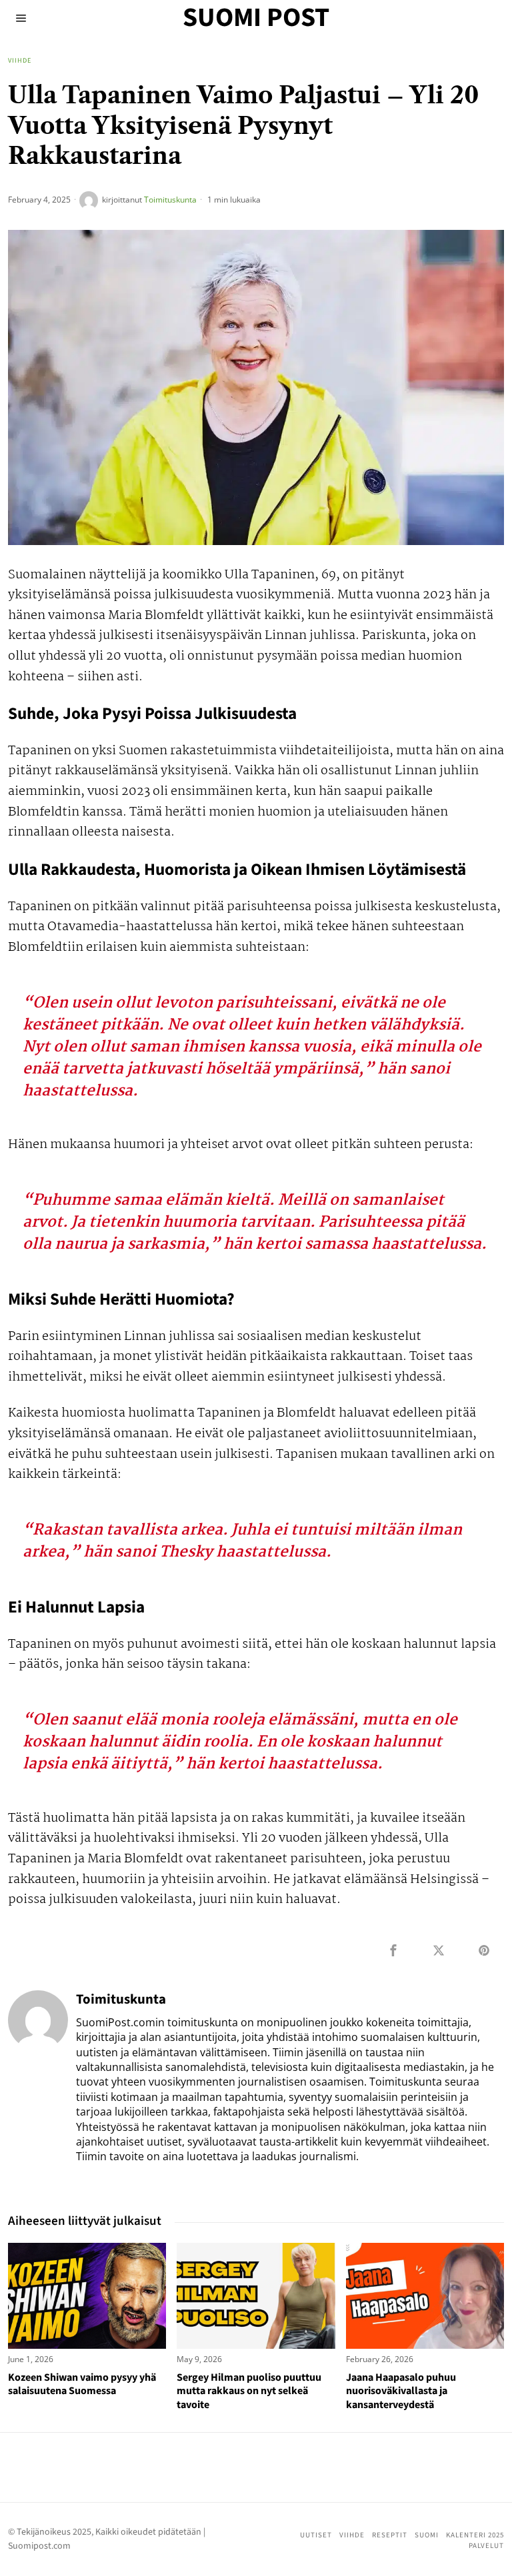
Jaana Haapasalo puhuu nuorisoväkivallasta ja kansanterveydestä (401, 2391)
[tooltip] (393, 1950)
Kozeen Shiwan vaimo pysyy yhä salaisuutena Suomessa (82, 2385)
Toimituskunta (170, 200)
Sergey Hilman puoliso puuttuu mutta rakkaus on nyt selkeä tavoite (249, 2391)
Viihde (20, 61)
